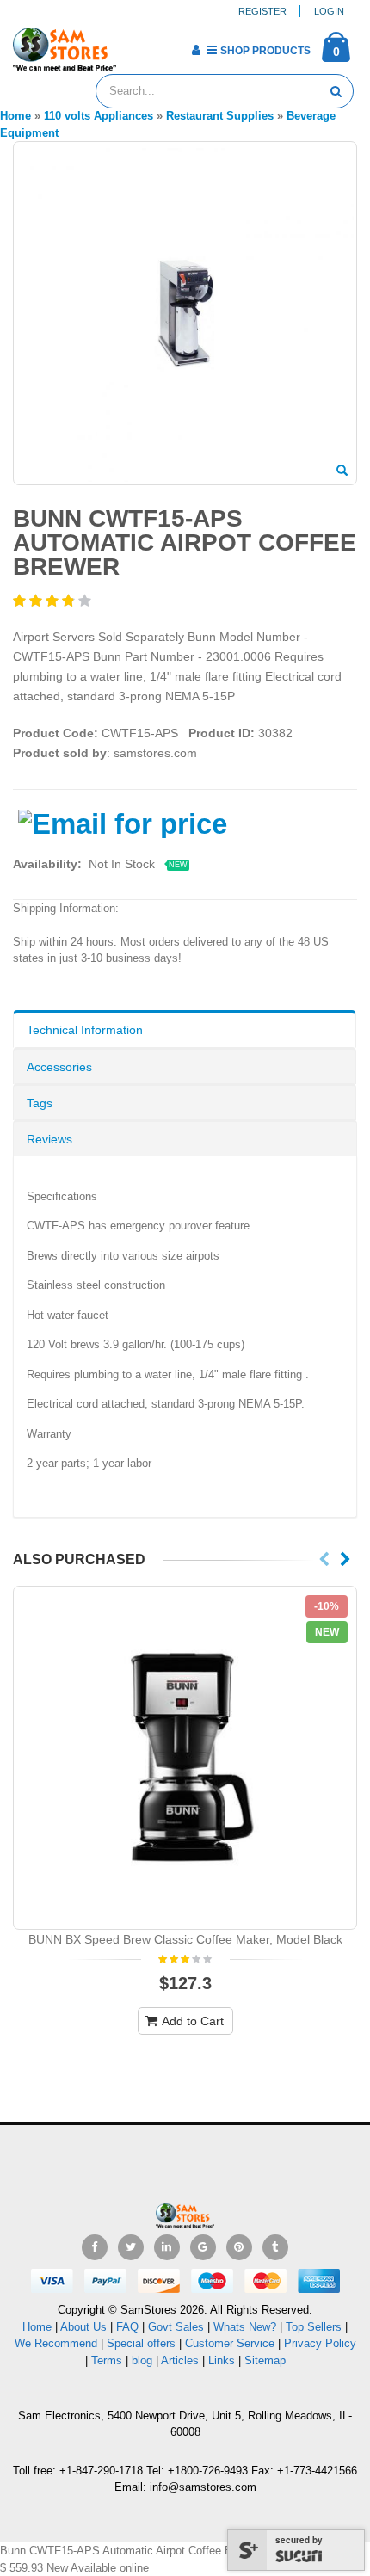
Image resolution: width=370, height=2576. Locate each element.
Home (37, 2327)
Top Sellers (314, 2327)
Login (329, 11)
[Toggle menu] (136, 45)
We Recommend (56, 2343)
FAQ (127, 2327)
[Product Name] (185, 1758)
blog (142, 2360)
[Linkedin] (167, 2247)
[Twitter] (131, 2247)
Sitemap (265, 2360)
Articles (180, 2360)
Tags (40, 1103)
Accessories (59, 1067)
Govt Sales (176, 2327)
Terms (108, 2360)
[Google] (203, 2247)
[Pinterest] (239, 2247)
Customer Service (230, 2343)
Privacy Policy (320, 2343)
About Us (83, 2327)
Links (222, 2360)
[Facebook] (95, 2247)
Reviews (49, 1139)
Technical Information (85, 1030)
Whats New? (245, 2327)
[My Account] (196, 50)
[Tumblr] (275, 2247)
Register (262, 11)
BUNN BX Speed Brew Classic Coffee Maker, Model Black (185, 1939)
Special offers (141, 2343)
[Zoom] (342, 471)
